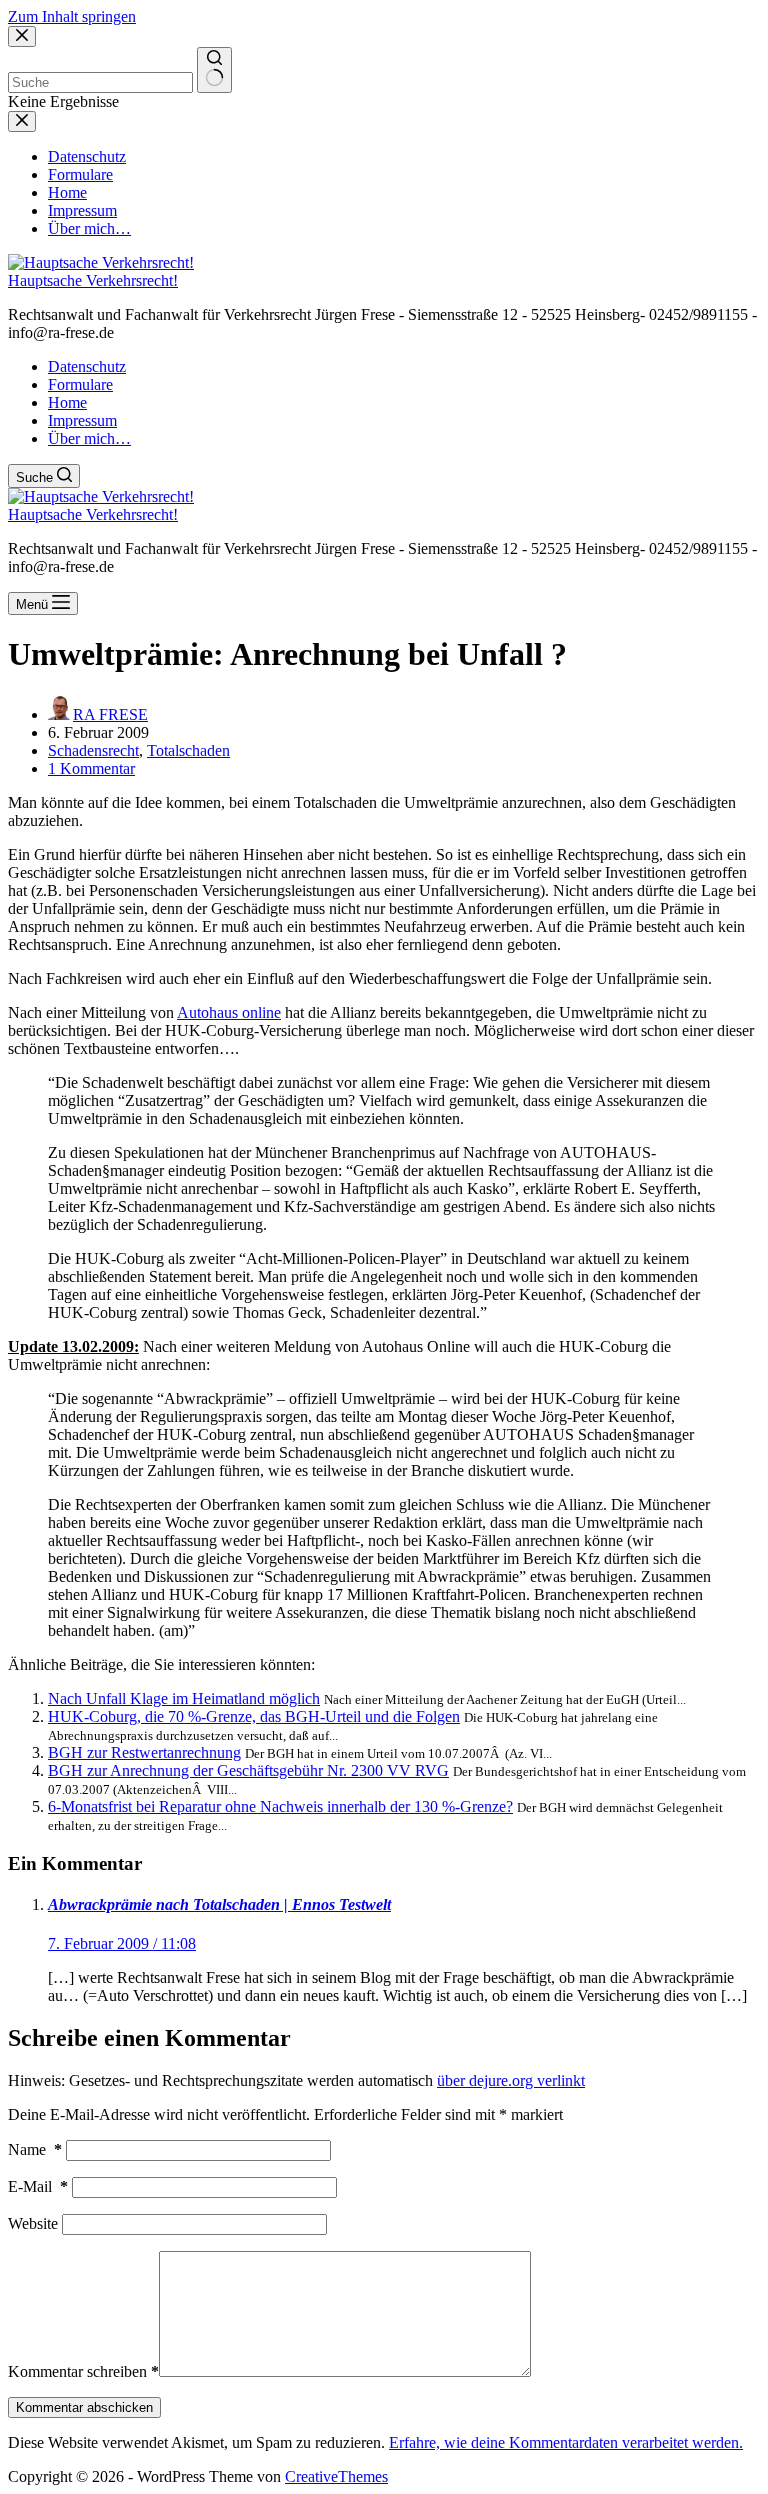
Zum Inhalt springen (72, 16)
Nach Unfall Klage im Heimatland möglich (184, 1698)
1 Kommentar (91, 768)
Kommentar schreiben (83, 2371)
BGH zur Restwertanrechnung (144, 1752)
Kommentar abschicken (84, 2407)
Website (33, 2223)
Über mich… (89, 438)
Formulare (80, 384)
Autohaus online (229, 1012)
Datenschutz (87, 366)
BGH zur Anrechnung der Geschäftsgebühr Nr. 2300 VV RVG (248, 1770)
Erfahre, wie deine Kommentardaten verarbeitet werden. (566, 2442)
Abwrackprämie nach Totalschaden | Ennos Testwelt (219, 1904)
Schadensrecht (93, 750)
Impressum (82, 420)
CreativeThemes (336, 2476)
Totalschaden (188, 750)
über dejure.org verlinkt (511, 2080)
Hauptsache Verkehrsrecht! (93, 280)
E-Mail (38, 2186)
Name (35, 2149)
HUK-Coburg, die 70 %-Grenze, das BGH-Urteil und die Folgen (254, 1716)
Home (67, 402)
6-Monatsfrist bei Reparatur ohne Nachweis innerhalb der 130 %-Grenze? (280, 1806)
